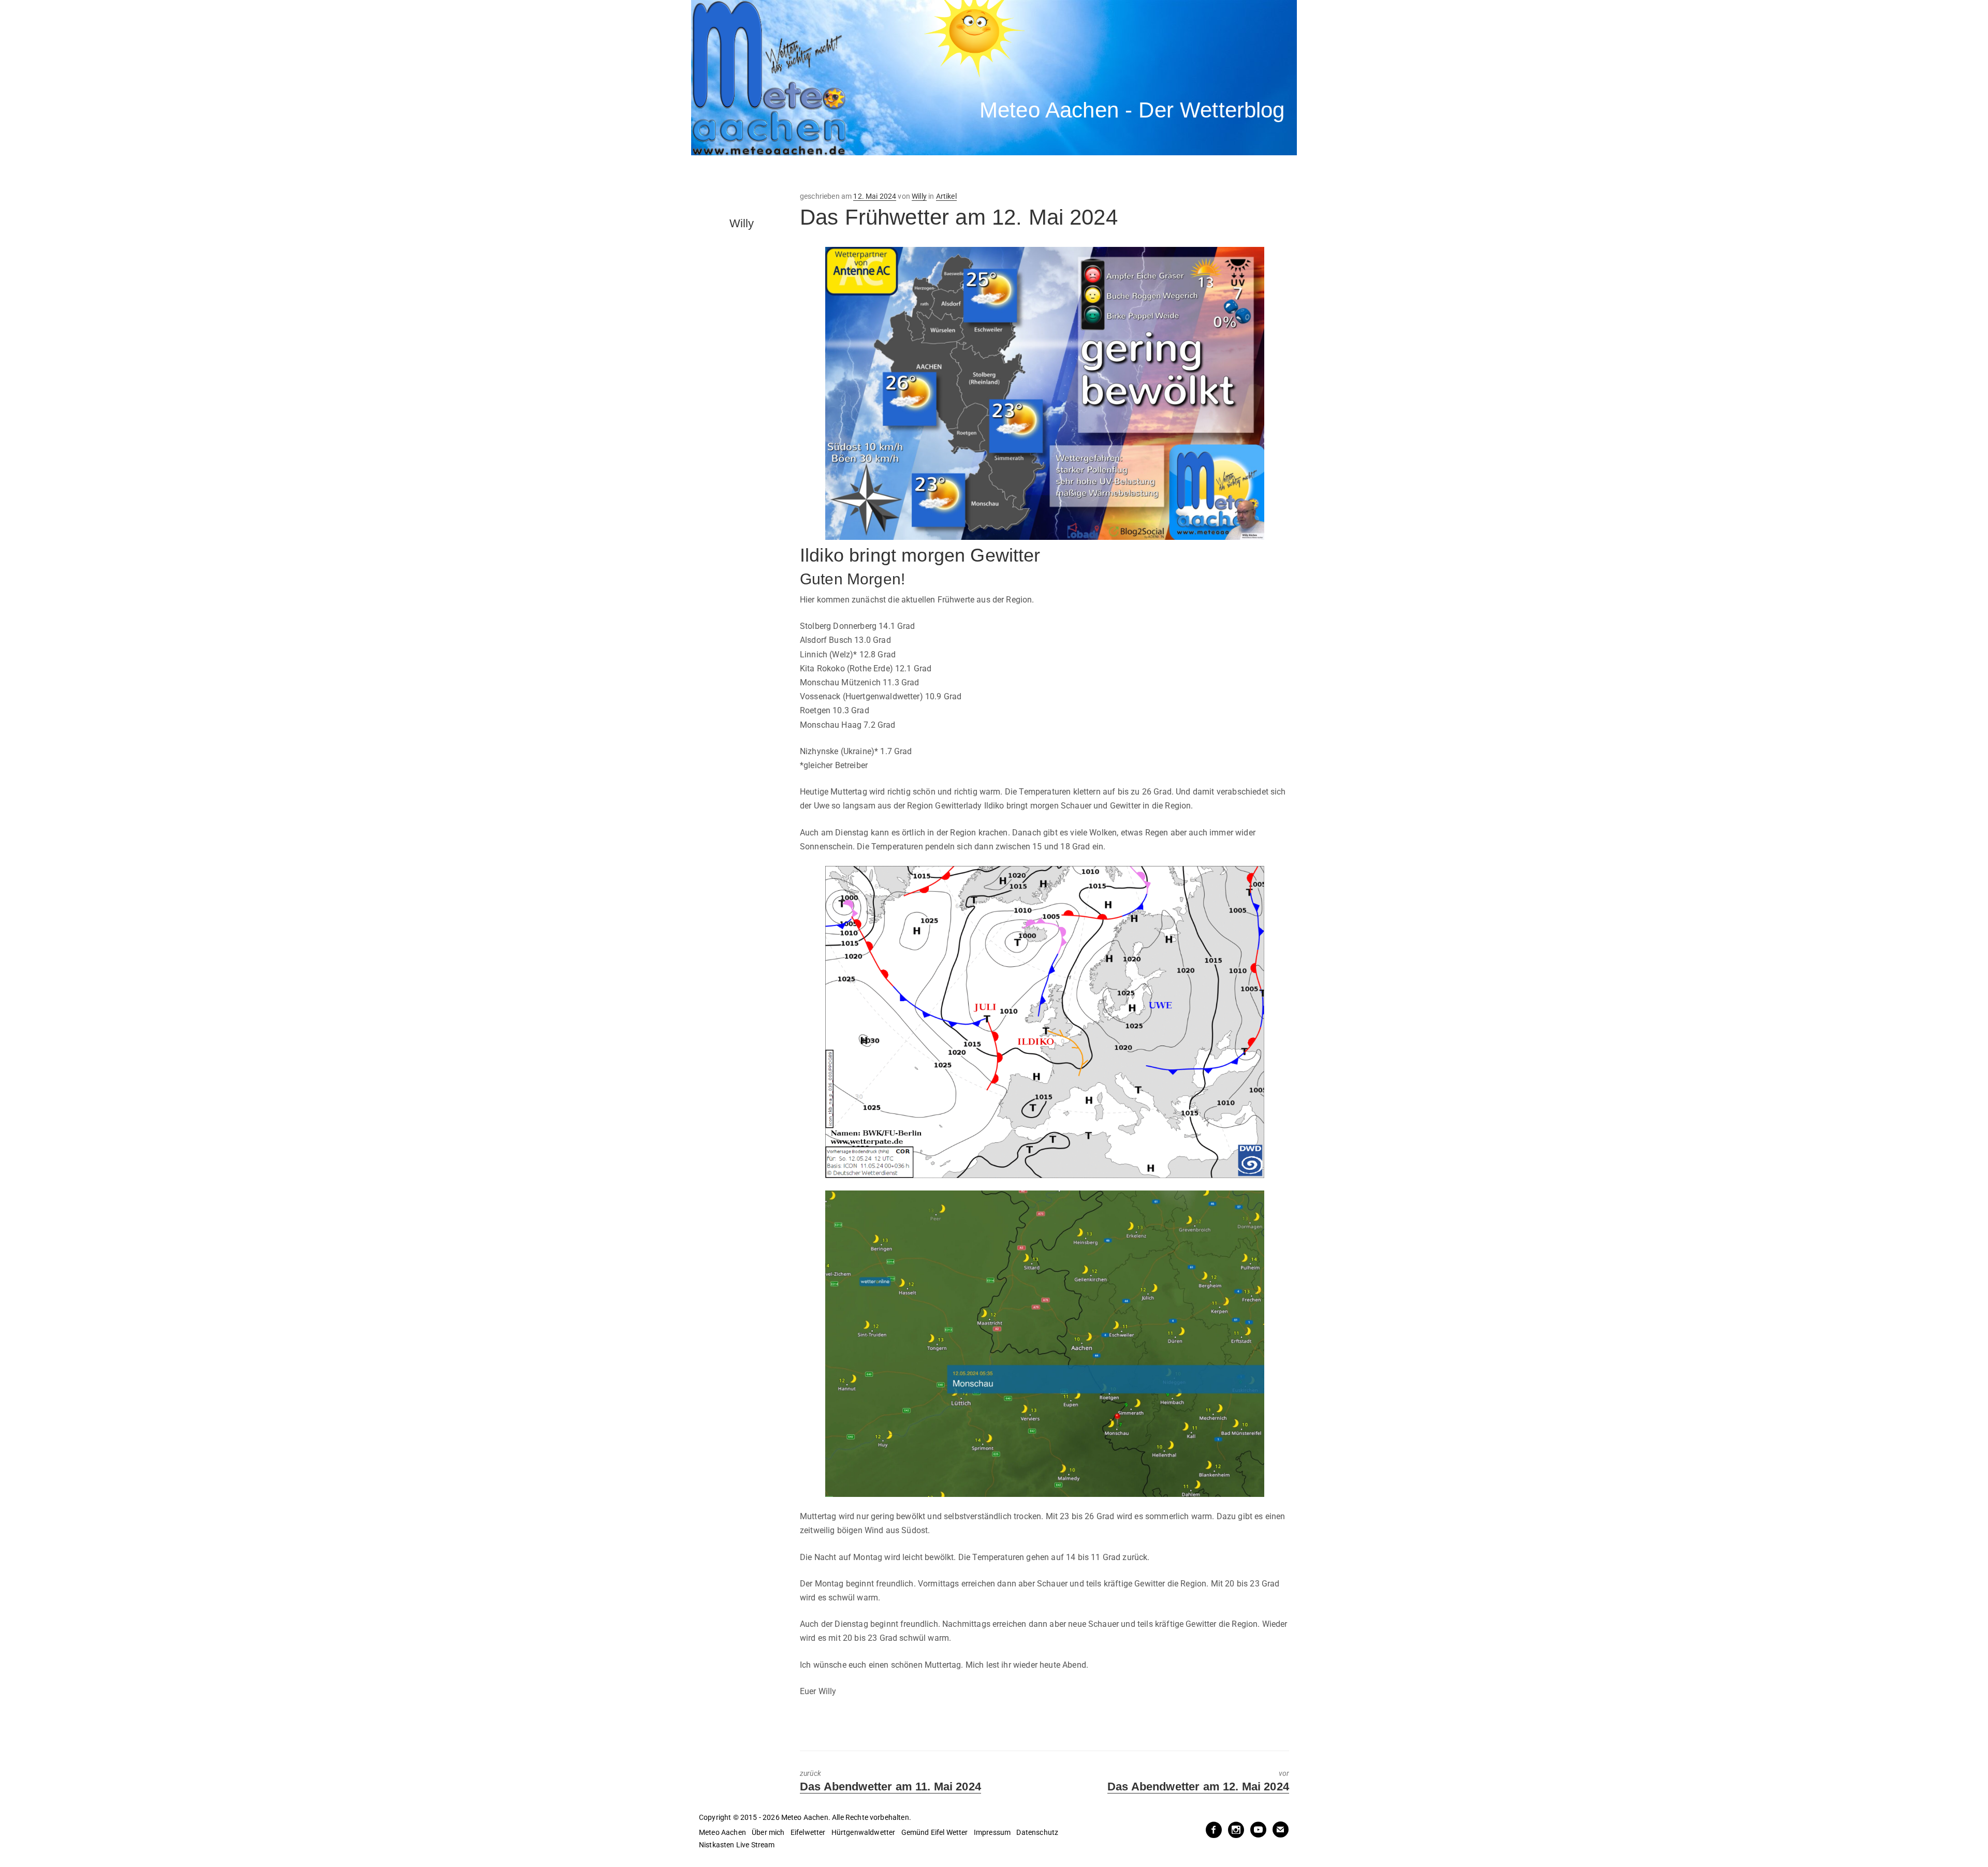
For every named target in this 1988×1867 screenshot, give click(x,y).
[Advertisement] (883, 173)
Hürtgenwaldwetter (864, 1832)
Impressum (992, 1832)
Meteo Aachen (722, 1832)
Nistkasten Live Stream (737, 1845)
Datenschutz (1037, 1832)
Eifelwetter (808, 1832)
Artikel (946, 196)
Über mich (768, 1832)
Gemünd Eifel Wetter (935, 1832)
